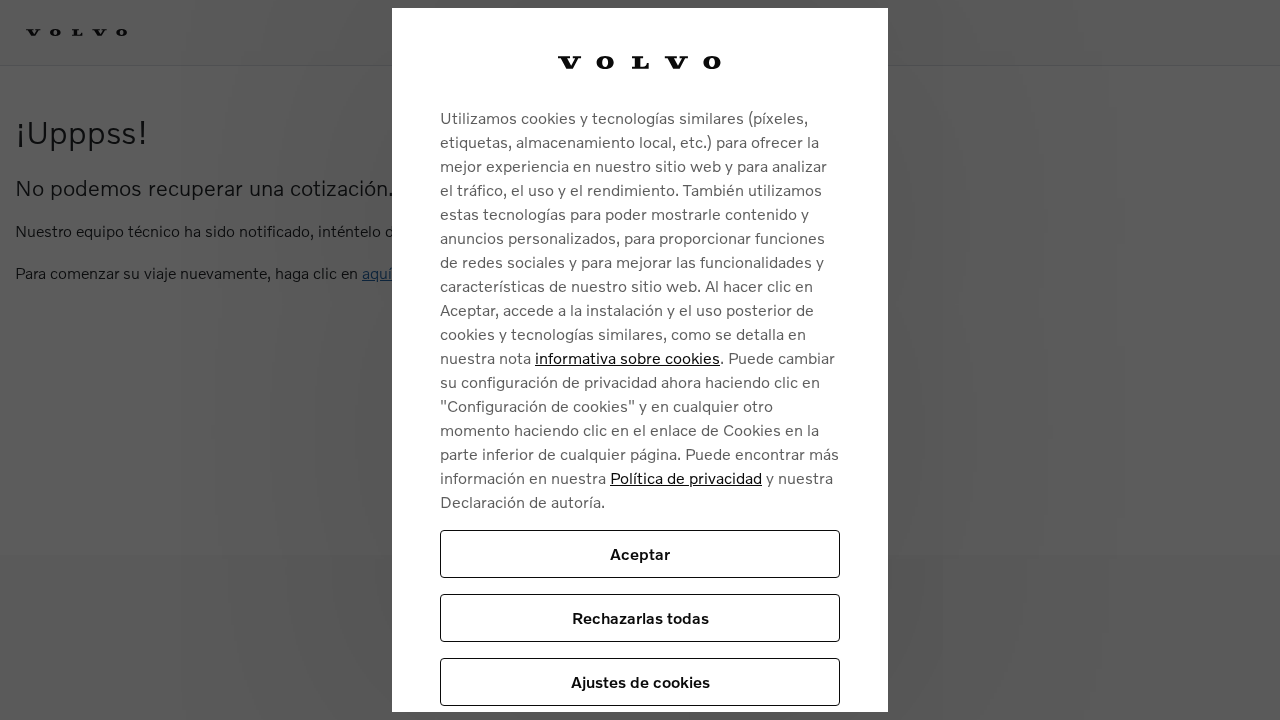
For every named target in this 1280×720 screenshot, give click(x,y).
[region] (640, 360)
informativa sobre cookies (627, 357)
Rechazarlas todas (640, 617)
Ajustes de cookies (640, 681)
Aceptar (640, 553)
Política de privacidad (686, 477)
